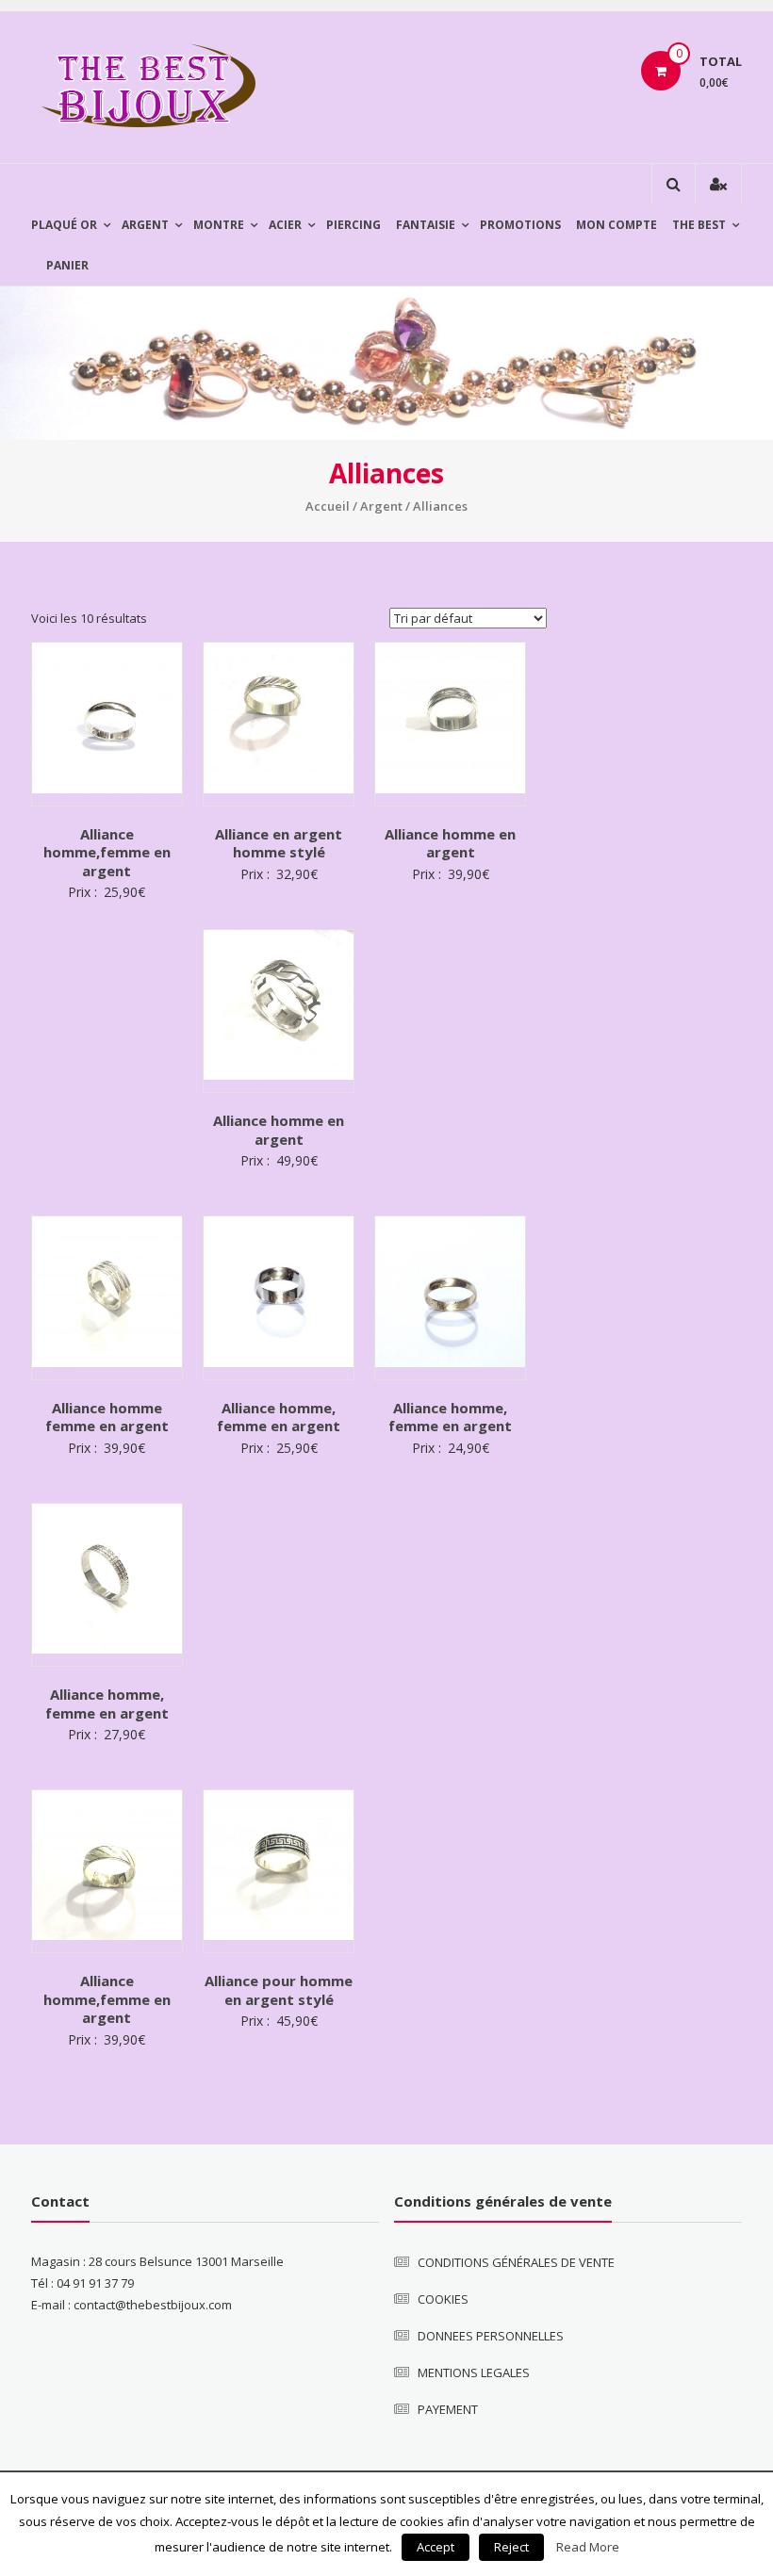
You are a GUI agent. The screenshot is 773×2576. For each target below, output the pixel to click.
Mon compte (617, 225)
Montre (219, 225)
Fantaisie (426, 225)
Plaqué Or (64, 225)
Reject (511, 2547)
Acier (285, 225)
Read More (588, 2547)
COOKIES (443, 2299)
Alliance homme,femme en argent (107, 852)
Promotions (520, 225)
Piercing (354, 225)
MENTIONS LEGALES (474, 2372)
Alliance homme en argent (450, 843)
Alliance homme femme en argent (107, 1417)
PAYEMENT (448, 2409)
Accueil (328, 506)
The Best (699, 225)
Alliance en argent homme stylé (279, 843)
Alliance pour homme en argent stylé (279, 1990)
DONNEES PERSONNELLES (491, 2336)
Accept (436, 2547)
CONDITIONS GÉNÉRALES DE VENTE (516, 2262)
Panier (67, 265)
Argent (145, 225)
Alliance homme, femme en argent (279, 1417)
